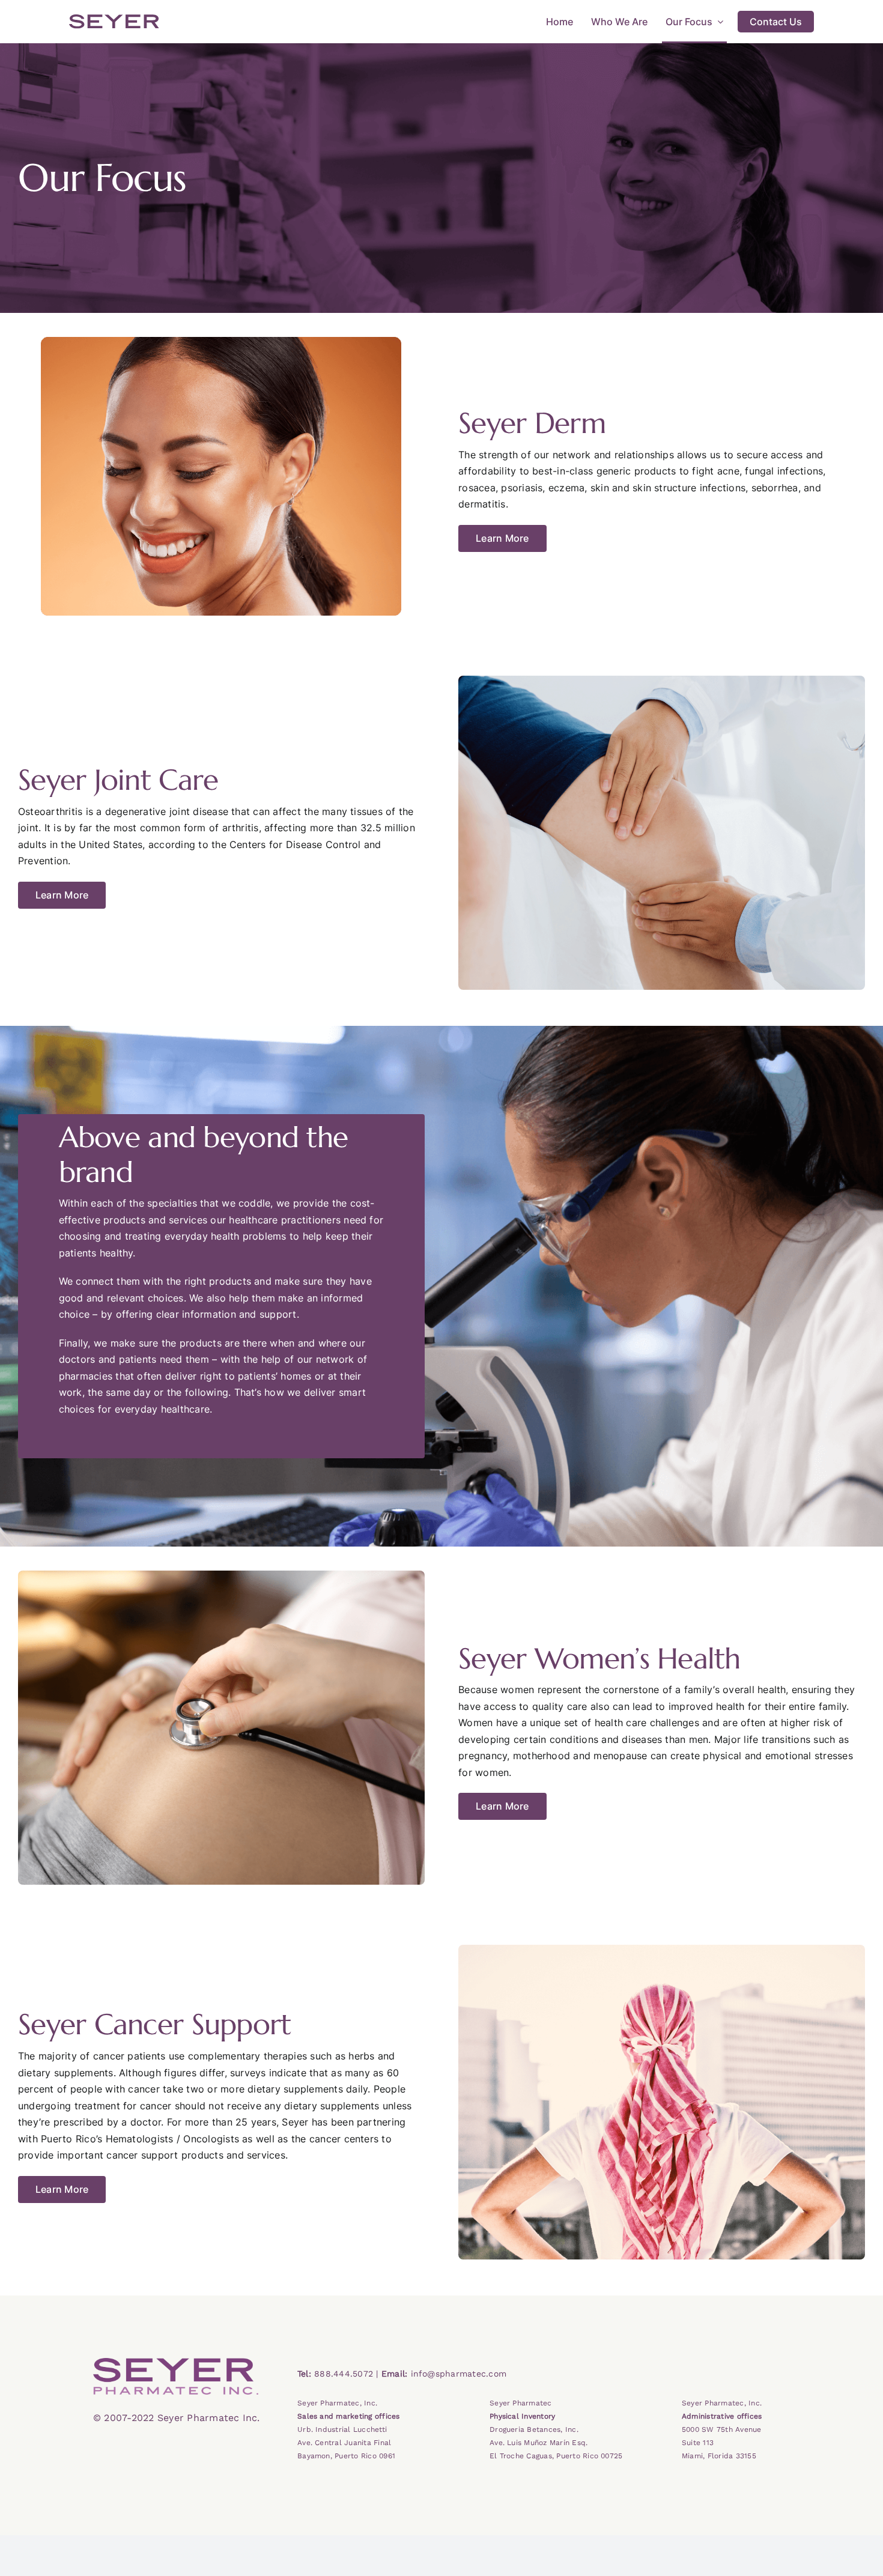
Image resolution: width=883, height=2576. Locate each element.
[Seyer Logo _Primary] (176, 2363)
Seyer (114, 22)
